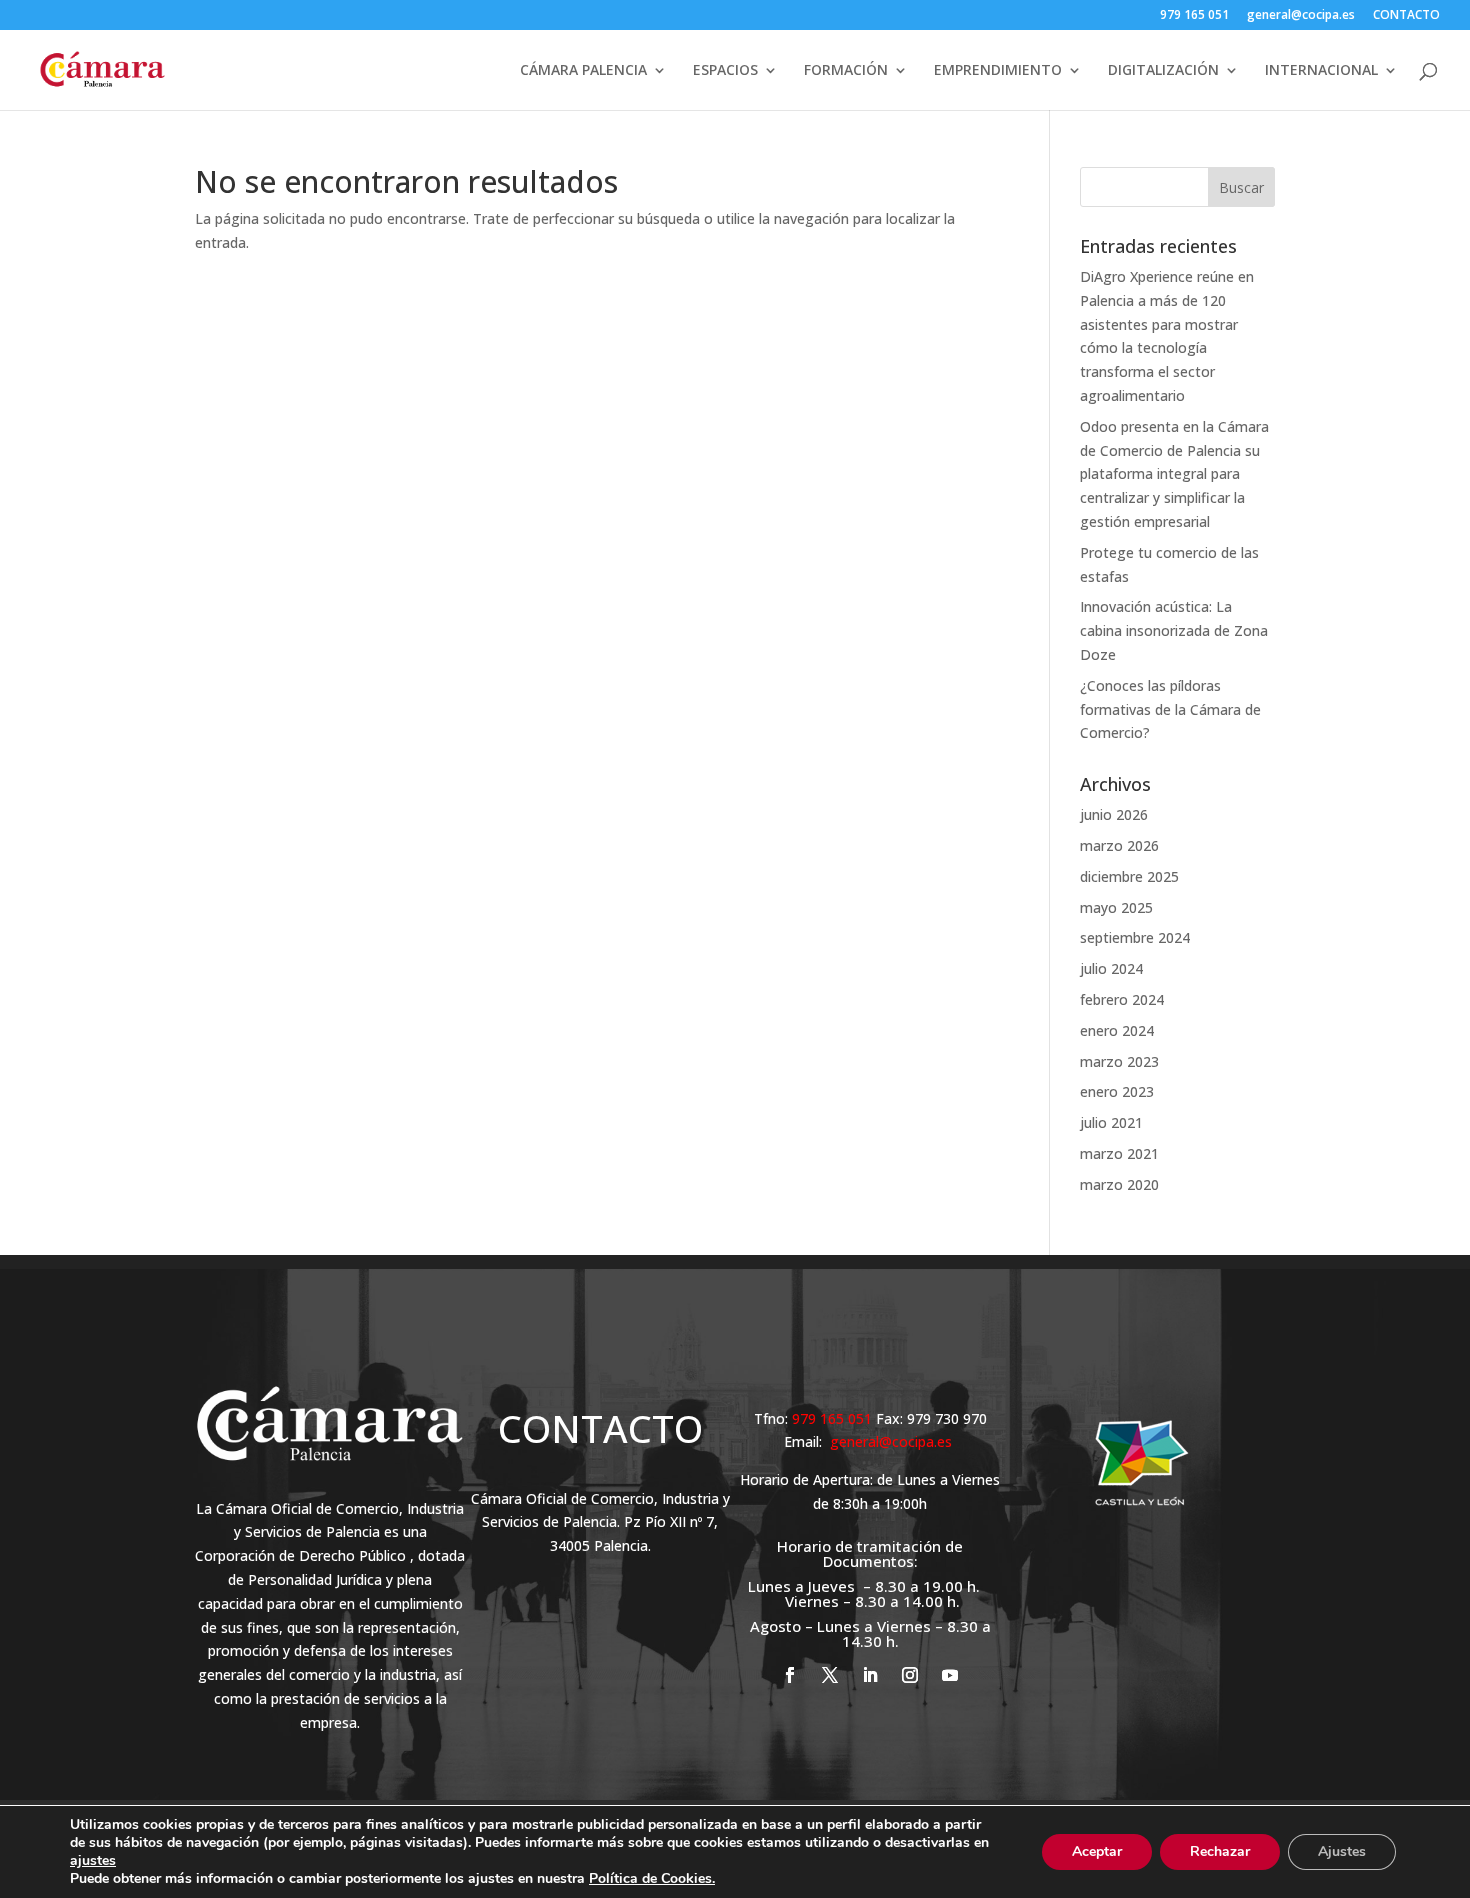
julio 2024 (1111, 968)
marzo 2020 (1119, 1184)
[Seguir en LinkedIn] (870, 1675)
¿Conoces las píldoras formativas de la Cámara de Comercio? (1170, 709)
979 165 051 (1194, 16)
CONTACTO (1406, 16)
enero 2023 (1117, 1091)
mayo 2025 (1116, 907)
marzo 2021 (1119, 1153)
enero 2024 (1117, 1030)
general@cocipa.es (1301, 16)
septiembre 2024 (1135, 937)
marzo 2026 (1119, 845)
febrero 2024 (1122, 999)
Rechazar (1220, 1851)
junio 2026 (1114, 814)
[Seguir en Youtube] (950, 1675)
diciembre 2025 (1129, 876)
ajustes (93, 1861)
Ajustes (1342, 1851)
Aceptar (1097, 1851)
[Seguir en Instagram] (910, 1675)
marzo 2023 (1119, 1061)
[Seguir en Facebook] (790, 1675)
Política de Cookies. (652, 1878)
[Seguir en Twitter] (830, 1675)
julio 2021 (1111, 1122)
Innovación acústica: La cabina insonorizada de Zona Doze (1174, 630)
